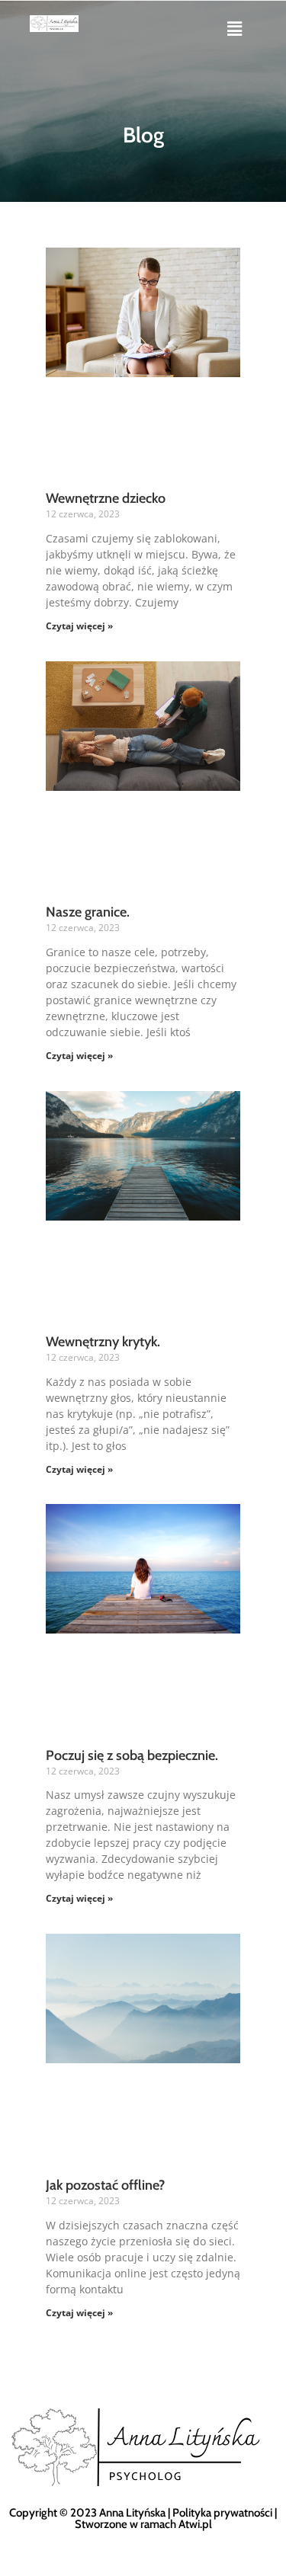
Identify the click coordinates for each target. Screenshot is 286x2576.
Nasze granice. (88, 912)
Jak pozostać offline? (105, 2185)
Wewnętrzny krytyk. (103, 1342)
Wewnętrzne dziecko (106, 498)
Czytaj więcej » (79, 626)
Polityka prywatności (222, 2513)
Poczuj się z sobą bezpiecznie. (132, 1755)
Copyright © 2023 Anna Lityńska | (91, 2513)
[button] (234, 28)
